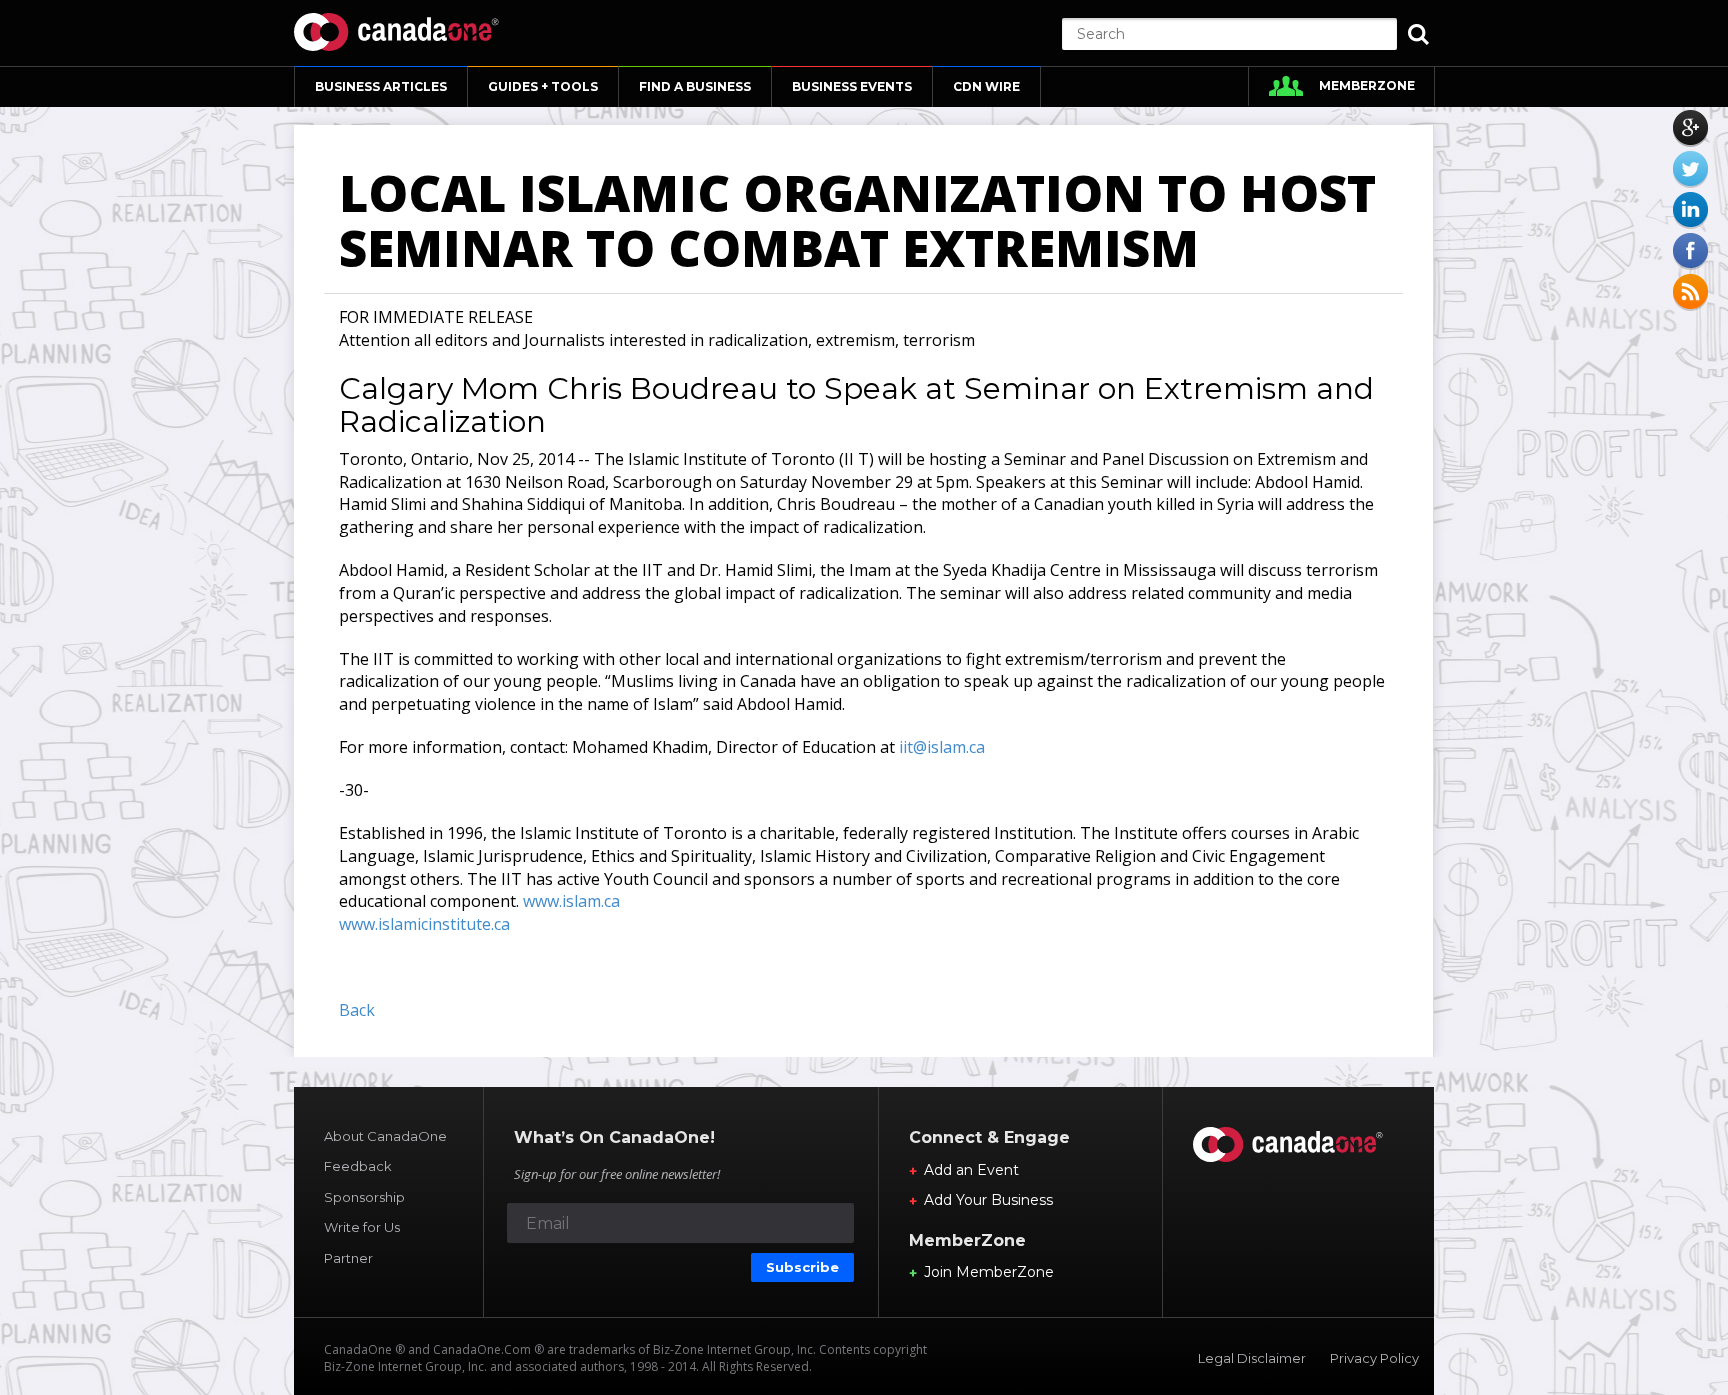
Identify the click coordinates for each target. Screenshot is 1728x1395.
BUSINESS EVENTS (852, 86)
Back (357, 1010)
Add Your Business (988, 1200)
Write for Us (362, 1227)
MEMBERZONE (1367, 85)
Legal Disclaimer (1252, 1358)
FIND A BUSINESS (695, 86)
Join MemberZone (989, 1272)
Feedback (358, 1166)
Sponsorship (364, 1197)
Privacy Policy (1374, 1358)
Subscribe (802, 1267)
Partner (348, 1258)
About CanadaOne (385, 1136)
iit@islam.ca (942, 747)
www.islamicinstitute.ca (424, 924)
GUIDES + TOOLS (543, 86)
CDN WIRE (986, 86)
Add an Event (971, 1170)
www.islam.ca (571, 901)
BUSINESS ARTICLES (381, 86)
